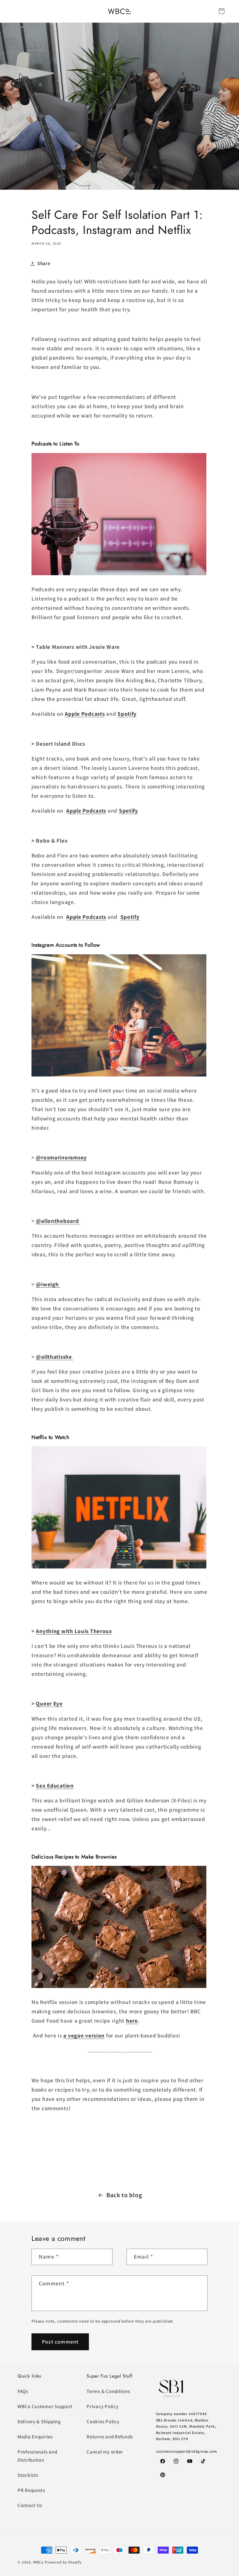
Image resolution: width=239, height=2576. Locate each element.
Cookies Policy (103, 2422)
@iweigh (48, 1284)
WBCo (38, 2562)
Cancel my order (105, 2452)
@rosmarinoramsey (61, 1157)
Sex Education (55, 1786)
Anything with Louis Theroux (74, 1631)
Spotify (127, 714)
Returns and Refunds (110, 2437)
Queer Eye (49, 1703)
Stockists (28, 2475)
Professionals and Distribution (37, 2456)
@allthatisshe (55, 1357)
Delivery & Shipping (39, 2422)
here (132, 2021)
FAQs (23, 2391)
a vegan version (84, 2035)
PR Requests (31, 2490)
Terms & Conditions (108, 2391)
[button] (222, 11)
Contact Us (30, 2505)
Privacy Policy (102, 2406)
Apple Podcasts (85, 714)
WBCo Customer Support (45, 2406)
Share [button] (44, 263)
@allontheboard (58, 1221)
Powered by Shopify (63, 2562)
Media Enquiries (35, 2437)
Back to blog (124, 2195)
